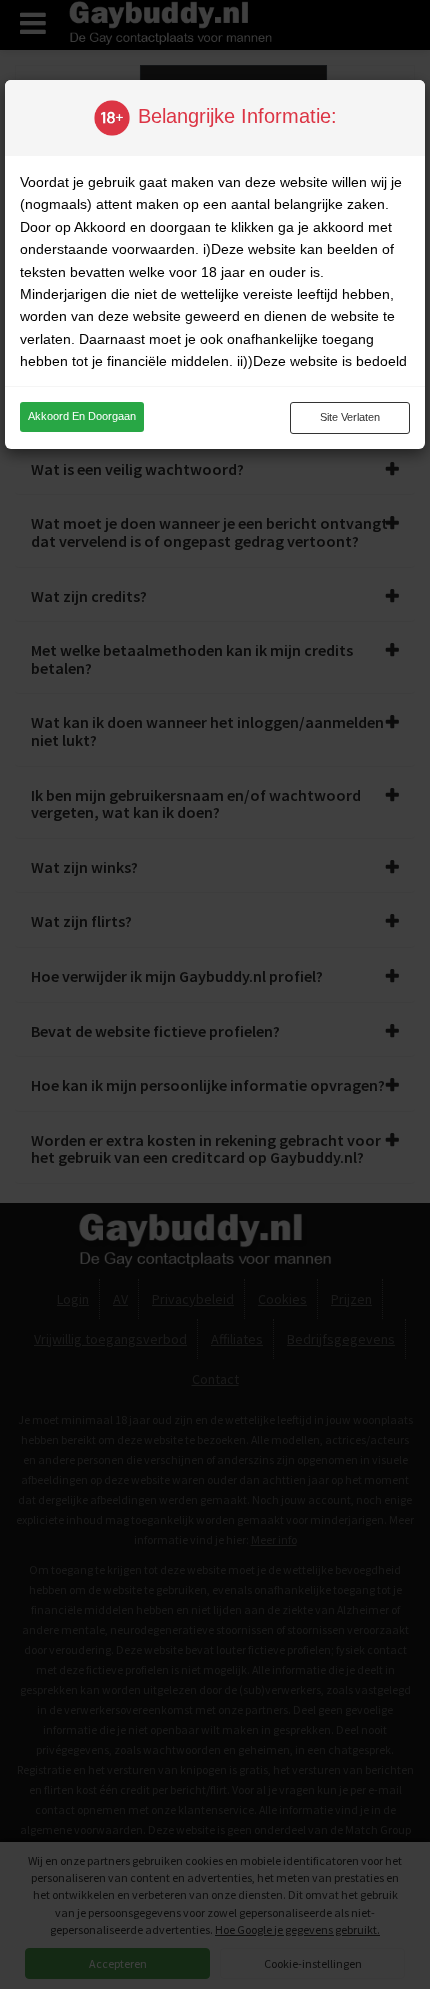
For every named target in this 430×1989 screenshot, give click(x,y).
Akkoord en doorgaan (82, 416)
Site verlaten (350, 417)
